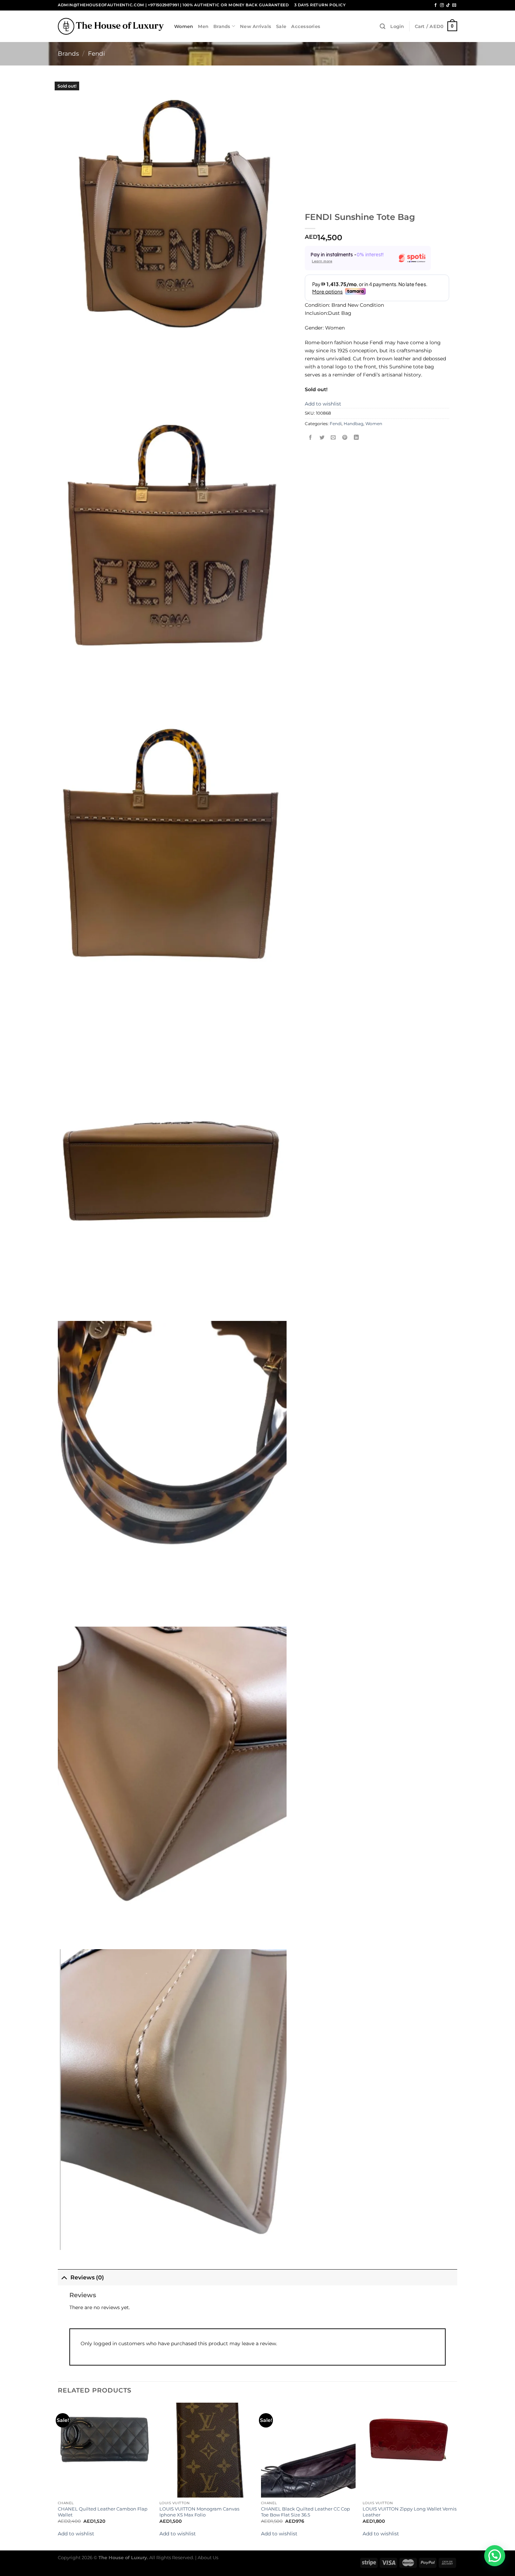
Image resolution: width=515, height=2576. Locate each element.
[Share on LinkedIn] (356, 438)
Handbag (353, 424)
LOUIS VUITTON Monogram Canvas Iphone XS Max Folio (199, 2512)
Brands (222, 26)
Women (184, 26)
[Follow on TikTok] (448, 5)
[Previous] (58, 2476)
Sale (281, 26)
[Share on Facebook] (311, 438)
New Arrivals (256, 26)
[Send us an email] (454, 5)
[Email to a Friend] (334, 438)
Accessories (306, 26)
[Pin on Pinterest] (345, 438)
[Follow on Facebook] (436, 5)
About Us (208, 2557)
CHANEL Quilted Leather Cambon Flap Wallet (103, 2512)
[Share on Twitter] (322, 438)
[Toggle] (64, 2277)
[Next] (457, 2476)
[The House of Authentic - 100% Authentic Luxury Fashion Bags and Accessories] (111, 26)
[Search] (383, 26)
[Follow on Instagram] (442, 5)
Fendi (97, 54)
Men (203, 26)
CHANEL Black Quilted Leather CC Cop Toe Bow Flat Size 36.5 (305, 2512)
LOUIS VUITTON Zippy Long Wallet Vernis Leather (410, 2512)
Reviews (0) (87, 2277)
